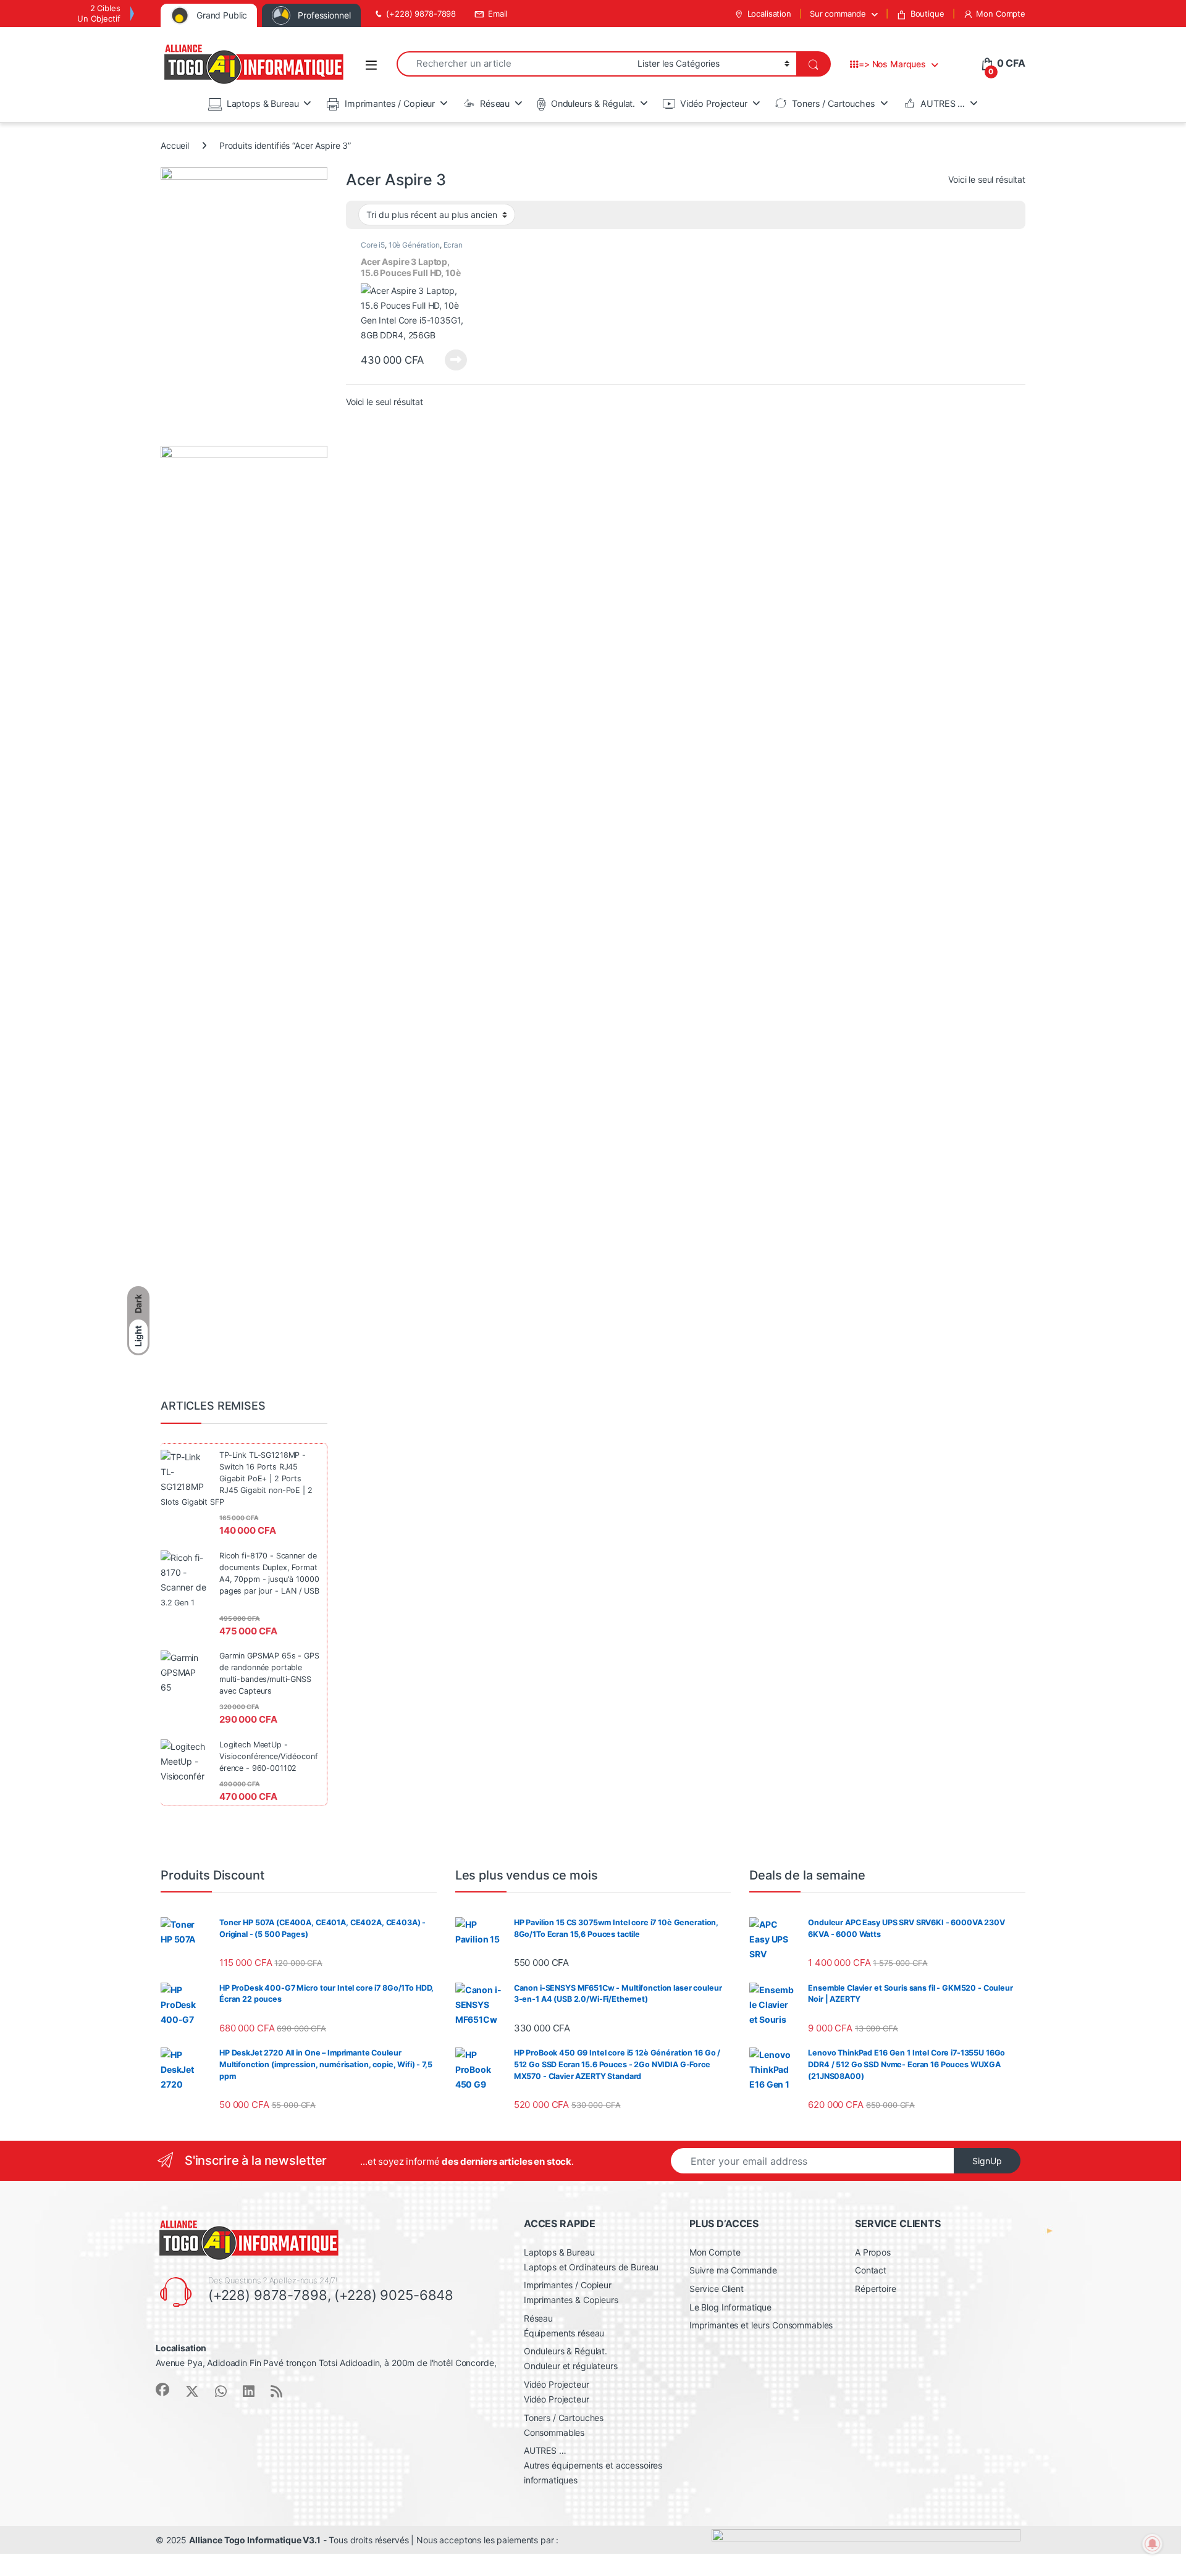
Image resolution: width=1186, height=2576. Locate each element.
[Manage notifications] (1153, 2544)
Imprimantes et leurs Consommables (761, 2325)
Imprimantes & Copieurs (571, 2300)
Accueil (175, 145)
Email (498, 14)
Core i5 (373, 245)
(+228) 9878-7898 (421, 14)
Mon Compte (1001, 14)
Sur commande (838, 14)
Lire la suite (456, 360)
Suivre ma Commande (733, 2270)
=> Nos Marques (892, 64)
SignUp (987, 2161)
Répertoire (876, 2289)
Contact (871, 2270)
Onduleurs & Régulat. (593, 103)
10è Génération (414, 245)
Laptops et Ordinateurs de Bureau (591, 2267)
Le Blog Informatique (730, 2307)
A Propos (873, 2252)
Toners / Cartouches (833, 103)
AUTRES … (943, 103)
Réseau (495, 103)
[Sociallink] (162, 2390)
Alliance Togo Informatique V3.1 (255, 2540)
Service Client (717, 2289)
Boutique (927, 14)
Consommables (554, 2432)
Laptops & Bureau (263, 103)
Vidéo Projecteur (714, 103)
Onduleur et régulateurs (571, 2366)
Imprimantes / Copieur (390, 103)
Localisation (769, 14)
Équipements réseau (564, 2333)
